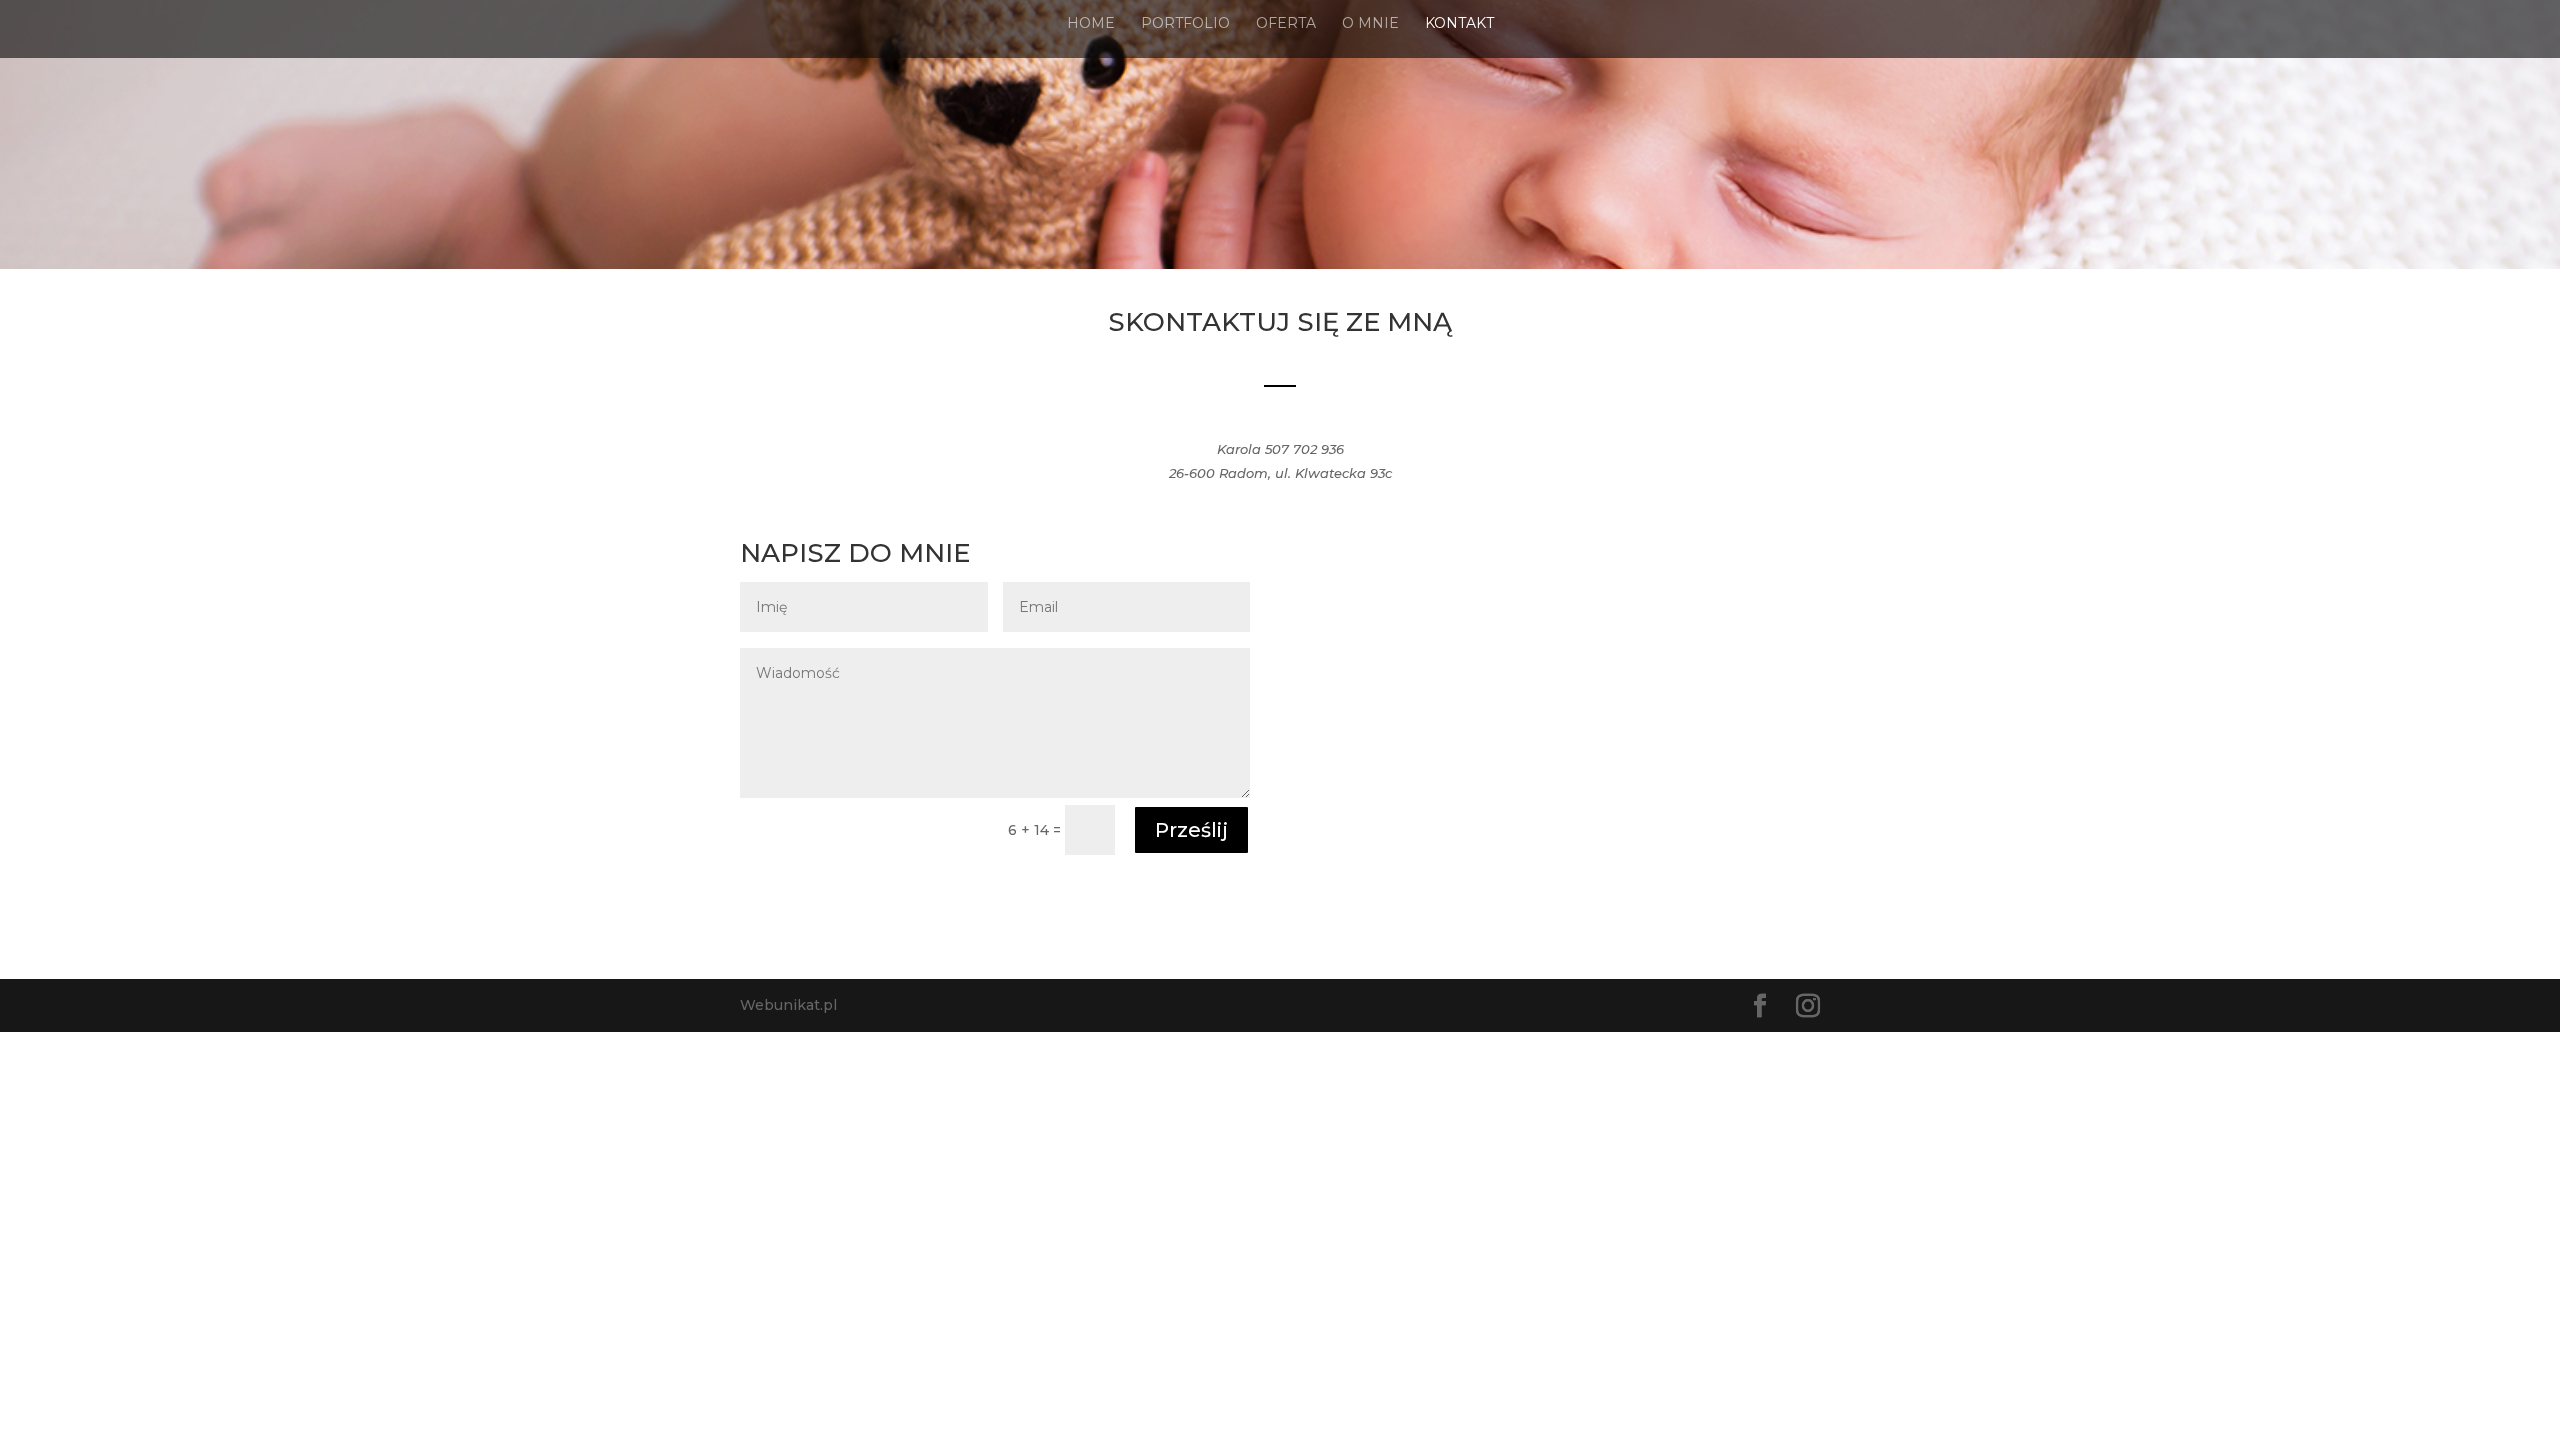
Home (1091, 24)
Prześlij (1191, 830)
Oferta (1286, 24)
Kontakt (1459, 24)
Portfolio (1185, 24)
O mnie (1370, 24)
